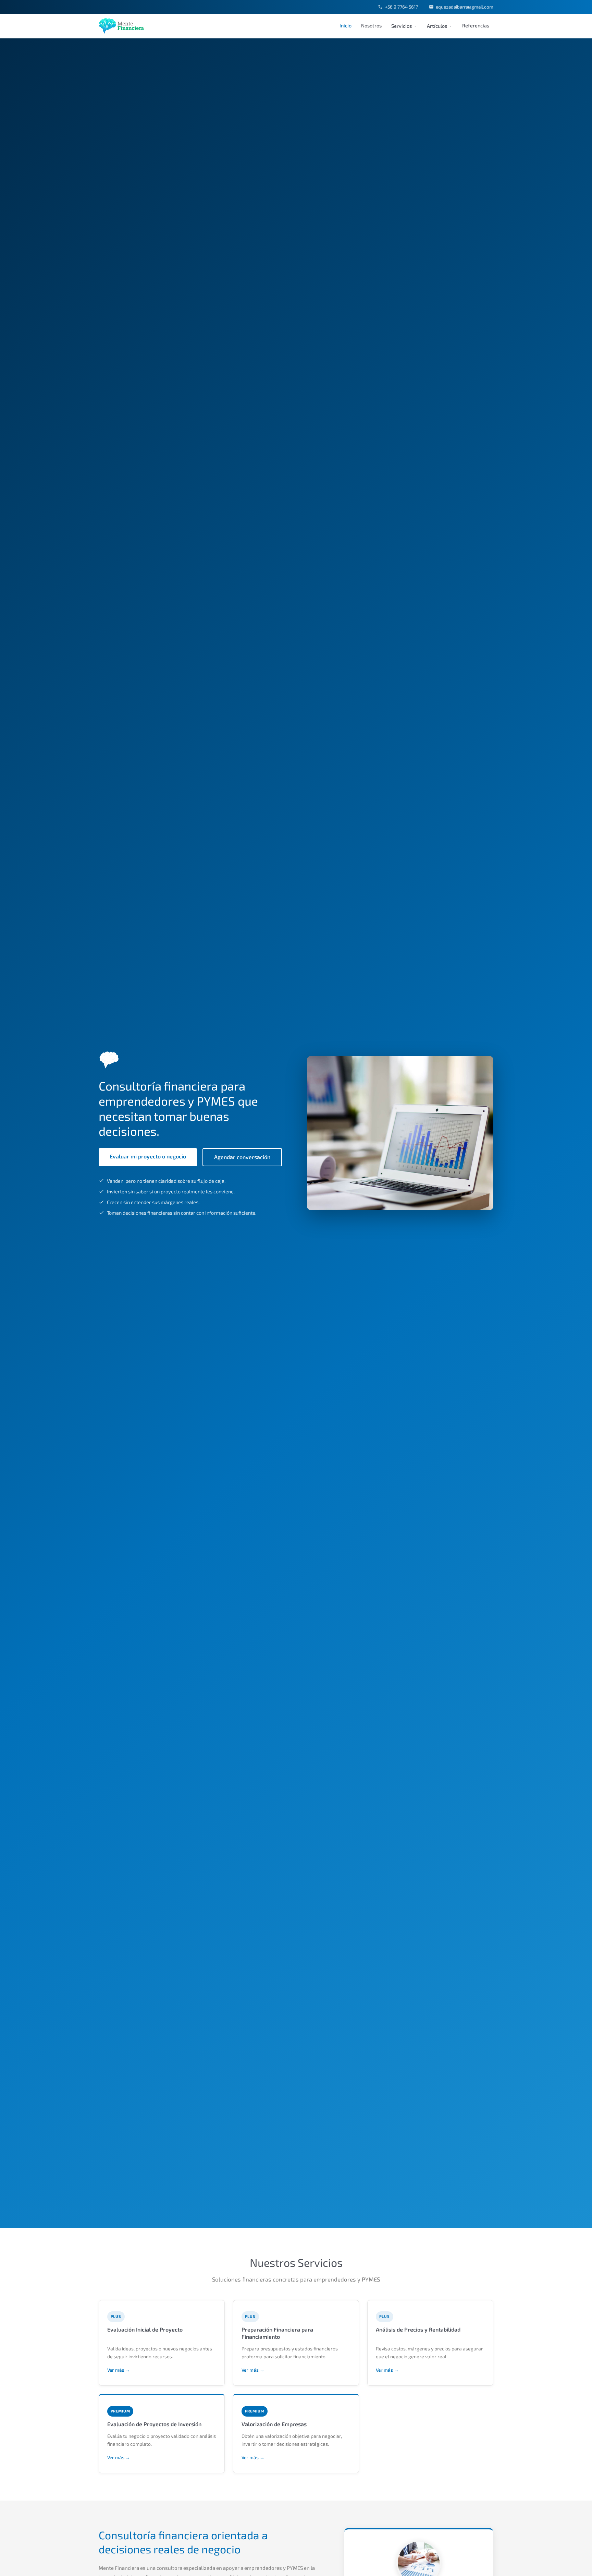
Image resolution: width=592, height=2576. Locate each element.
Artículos (437, 26)
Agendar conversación (242, 1157)
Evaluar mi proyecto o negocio (148, 1156)
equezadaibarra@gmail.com (465, 7)
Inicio (346, 26)
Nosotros (371, 26)
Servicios (402, 26)
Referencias (476, 26)
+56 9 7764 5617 (401, 7)
